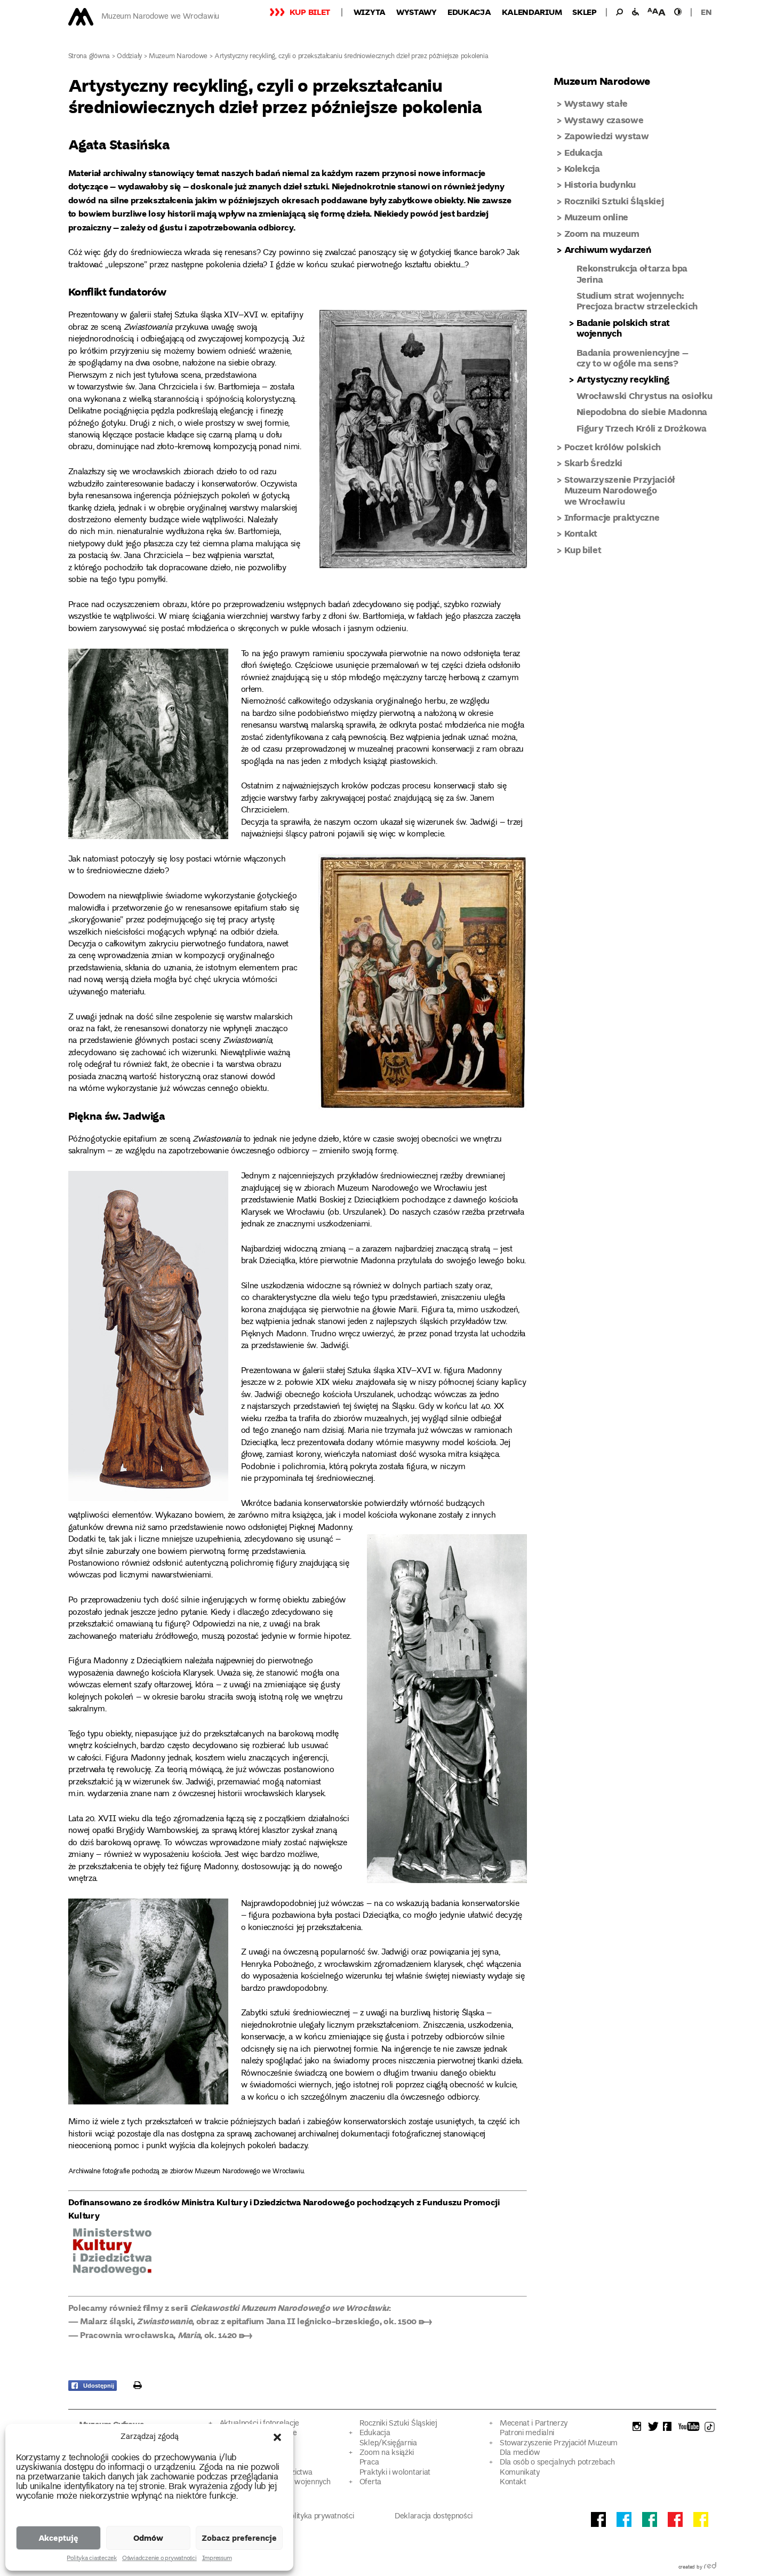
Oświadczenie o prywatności (159, 2559)
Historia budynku (600, 184)
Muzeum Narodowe (178, 57)
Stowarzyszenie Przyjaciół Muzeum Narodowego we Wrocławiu (620, 490)
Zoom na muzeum (602, 233)
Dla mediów (520, 2453)
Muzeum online (597, 217)
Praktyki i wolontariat (395, 2473)
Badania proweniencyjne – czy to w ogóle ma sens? (633, 358)
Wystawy (417, 12)
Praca (369, 2463)
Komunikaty (520, 2473)
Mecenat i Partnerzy (534, 2424)
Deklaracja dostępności (433, 2517)
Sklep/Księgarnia (388, 2443)
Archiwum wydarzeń (608, 249)
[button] (277, 2437)
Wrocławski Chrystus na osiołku (645, 396)
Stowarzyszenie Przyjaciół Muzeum (559, 2443)
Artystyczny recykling (623, 379)
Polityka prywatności (320, 2517)
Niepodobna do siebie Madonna (642, 412)
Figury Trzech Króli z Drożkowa (642, 428)
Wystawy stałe (596, 103)
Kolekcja (582, 168)
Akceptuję (58, 2538)
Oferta (370, 2482)
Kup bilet (310, 12)
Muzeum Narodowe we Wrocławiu (160, 17)
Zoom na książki (387, 2453)
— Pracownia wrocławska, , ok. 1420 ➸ (160, 2335)
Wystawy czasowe (604, 120)
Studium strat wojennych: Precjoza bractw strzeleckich (637, 301)
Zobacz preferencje (239, 2538)
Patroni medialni (527, 2433)
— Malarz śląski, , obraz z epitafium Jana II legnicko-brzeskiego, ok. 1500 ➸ (250, 2321)
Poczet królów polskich (613, 447)
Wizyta (370, 12)
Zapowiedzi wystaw (607, 136)
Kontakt (581, 533)
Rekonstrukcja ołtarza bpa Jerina (632, 273)
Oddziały (129, 57)
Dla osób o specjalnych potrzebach (557, 2463)
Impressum (217, 2559)
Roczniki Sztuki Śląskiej (614, 201)
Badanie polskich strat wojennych (623, 328)
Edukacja (469, 12)
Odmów (148, 2538)
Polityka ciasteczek (91, 2559)
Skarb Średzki (594, 463)
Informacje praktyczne (612, 517)
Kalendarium (532, 12)
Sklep (585, 12)
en (706, 12)
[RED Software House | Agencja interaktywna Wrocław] (710, 2567)
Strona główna (89, 57)
